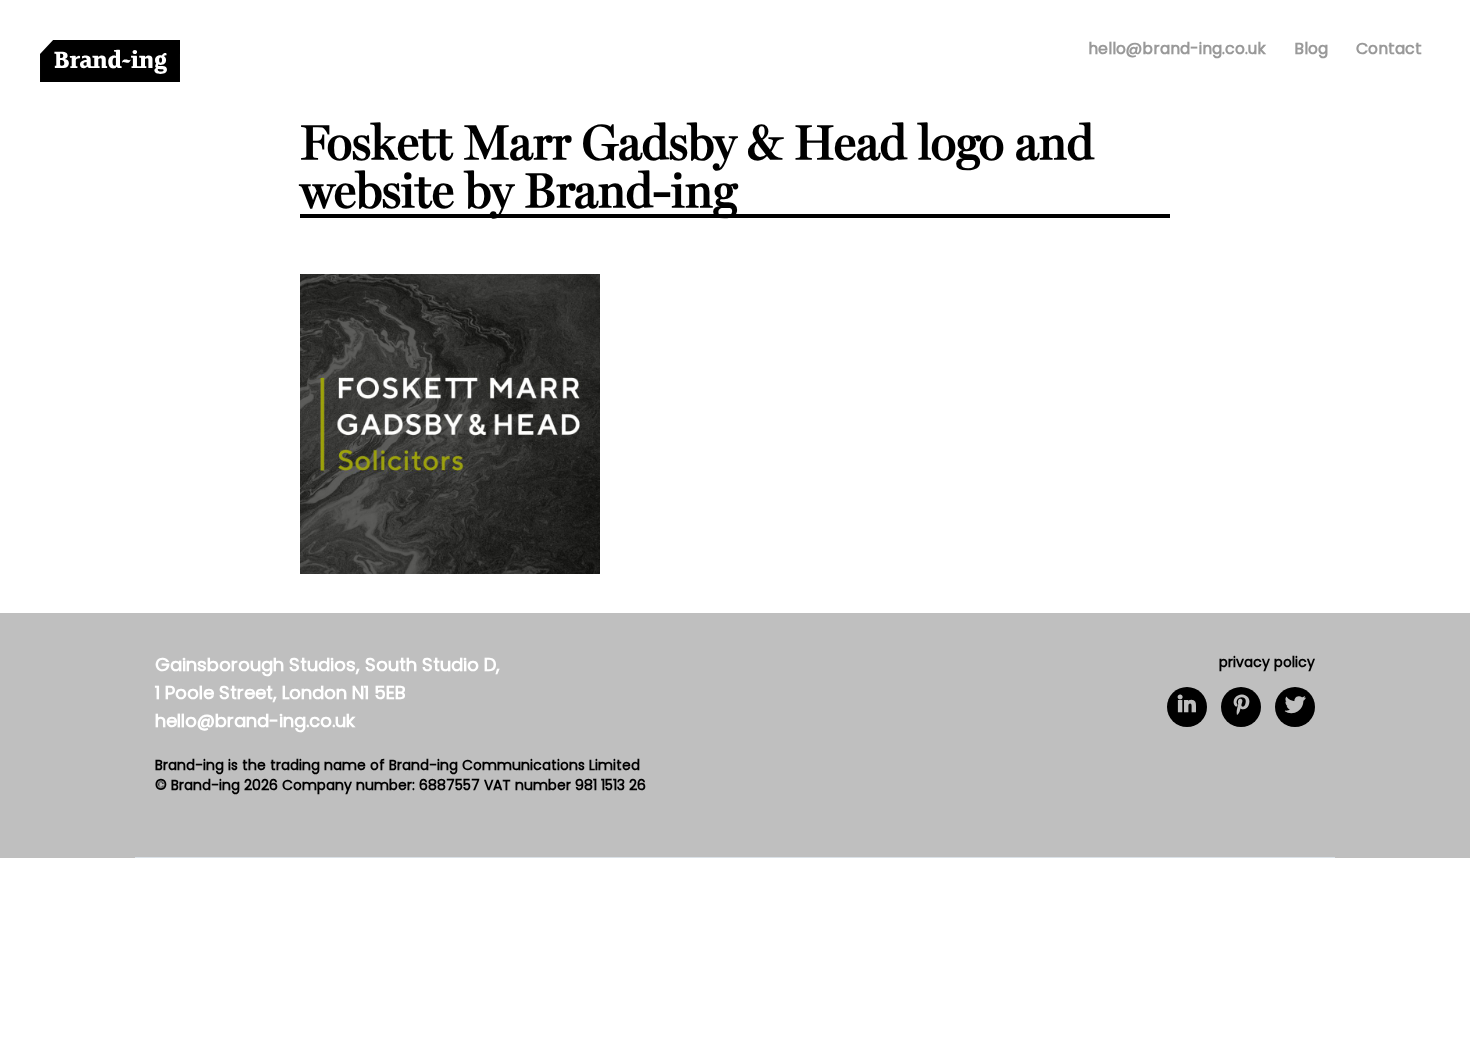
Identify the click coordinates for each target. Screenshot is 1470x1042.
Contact (1389, 50)
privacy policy (1267, 663)
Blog (1311, 50)
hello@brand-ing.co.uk (1177, 50)
